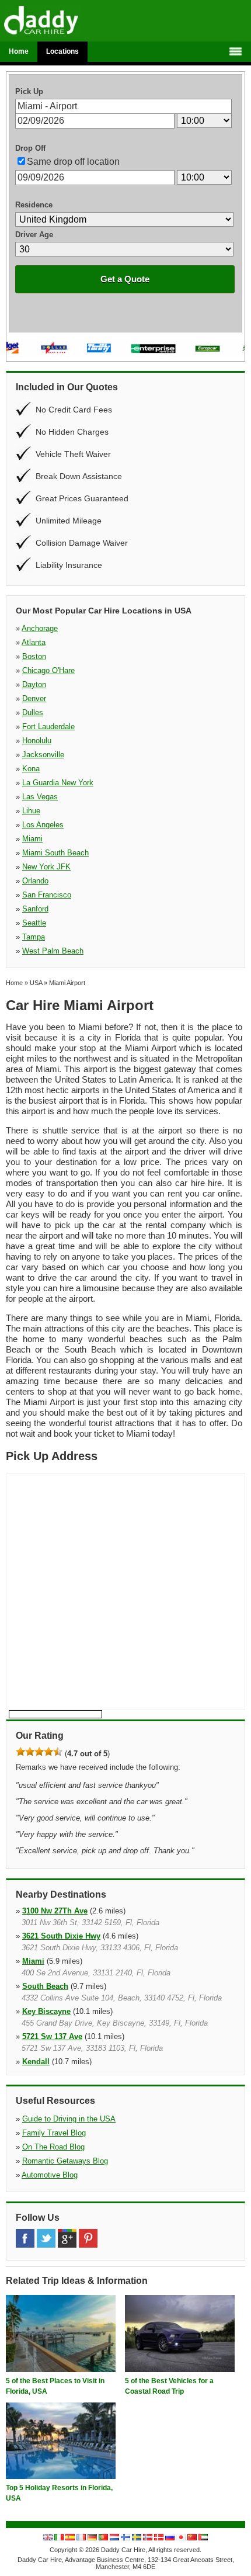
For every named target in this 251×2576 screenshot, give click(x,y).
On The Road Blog (53, 2147)
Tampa (34, 937)
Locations (62, 51)
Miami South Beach (55, 853)
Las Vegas (40, 797)
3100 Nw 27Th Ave (55, 1911)
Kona (31, 769)
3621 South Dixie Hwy (61, 1936)
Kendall (36, 2062)
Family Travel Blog (54, 2133)
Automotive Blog (50, 2175)
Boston (34, 656)
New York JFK (46, 867)
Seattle (34, 923)
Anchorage (40, 628)
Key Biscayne (46, 2011)
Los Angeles (43, 825)
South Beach (45, 1986)
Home (19, 51)
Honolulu (37, 741)
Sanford (35, 909)
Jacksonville (43, 755)
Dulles (33, 713)
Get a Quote (125, 279)
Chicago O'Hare (48, 670)
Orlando (35, 881)
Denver (34, 698)
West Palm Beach (53, 951)
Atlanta (34, 642)
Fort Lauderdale (48, 727)
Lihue (31, 811)
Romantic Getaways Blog (65, 2161)
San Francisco (47, 895)
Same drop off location (73, 162)
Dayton (34, 684)
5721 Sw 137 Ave (52, 2036)
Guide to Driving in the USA (69, 2119)
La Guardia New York (58, 783)
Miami (32, 839)
